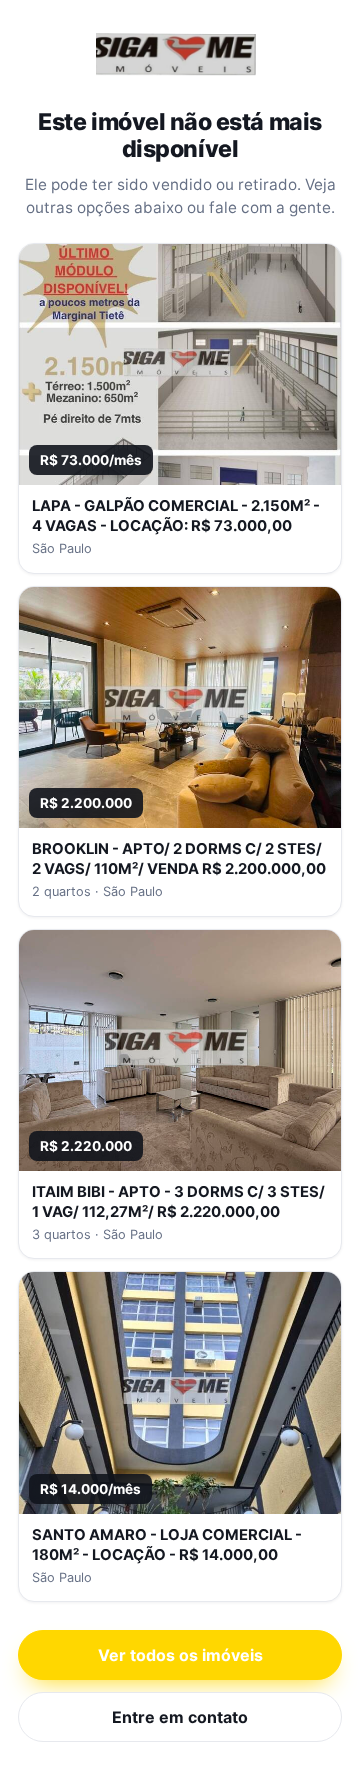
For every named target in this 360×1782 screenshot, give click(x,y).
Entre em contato (180, 1717)
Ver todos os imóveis (180, 1655)
